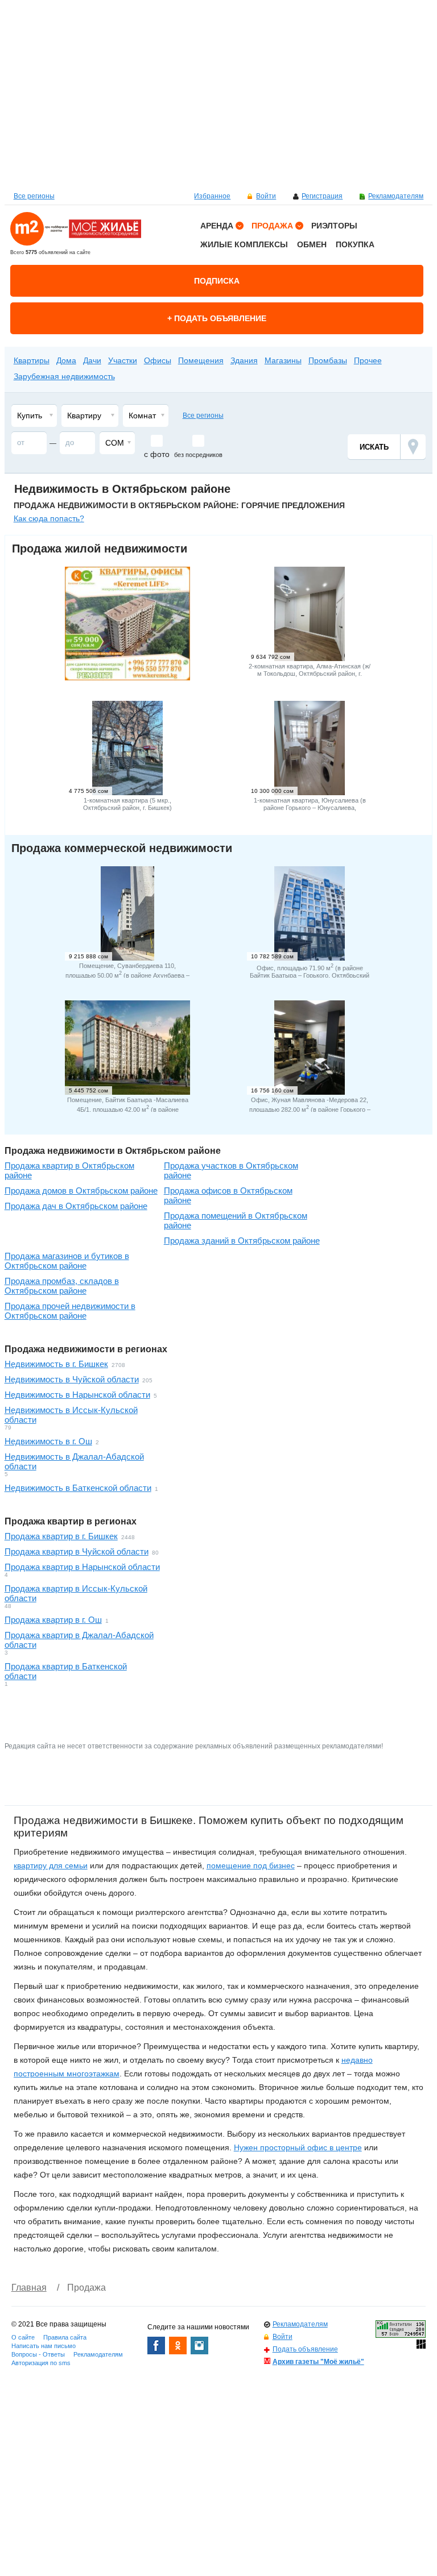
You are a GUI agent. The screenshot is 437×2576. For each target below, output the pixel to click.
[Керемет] (127, 677)
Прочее (368, 360)
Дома (66, 360)
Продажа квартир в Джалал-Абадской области (79, 1640)
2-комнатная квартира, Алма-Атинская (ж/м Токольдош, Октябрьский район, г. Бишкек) (310, 674)
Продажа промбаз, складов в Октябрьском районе (62, 1286)
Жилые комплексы (244, 244)
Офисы (158, 360)
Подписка (217, 281)
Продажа (272, 226)
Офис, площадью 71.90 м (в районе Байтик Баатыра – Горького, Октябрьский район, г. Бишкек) (310, 975)
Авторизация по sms (41, 2363)
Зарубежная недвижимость (64, 376)
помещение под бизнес (251, 1865)
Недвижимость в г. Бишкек (56, 1364)
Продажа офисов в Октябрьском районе (228, 1195)
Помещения (229, 342)
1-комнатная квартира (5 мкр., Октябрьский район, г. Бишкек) (127, 804)
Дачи (92, 360)
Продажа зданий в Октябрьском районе (242, 1241)
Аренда (217, 226)
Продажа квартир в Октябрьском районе (69, 1170)
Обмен (312, 244)
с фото (157, 454)
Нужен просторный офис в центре (298, 2147)
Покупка (355, 244)
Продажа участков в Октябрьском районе (231, 1170)
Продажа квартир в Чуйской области (77, 1551)
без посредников (198, 455)
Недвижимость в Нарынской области (77, 1395)
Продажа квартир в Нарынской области (82, 1567)
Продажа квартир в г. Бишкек (61, 1536)
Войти (266, 196)
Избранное (212, 196)
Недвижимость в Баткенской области (78, 1488)
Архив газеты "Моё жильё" (318, 2362)
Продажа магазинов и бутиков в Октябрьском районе (67, 1261)
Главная (29, 2288)
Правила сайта (65, 2337)
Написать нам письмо (44, 2346)
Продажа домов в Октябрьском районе (81, 1191)
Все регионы (34, 196)
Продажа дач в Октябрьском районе (76, 1206)
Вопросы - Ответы (38, 2354)
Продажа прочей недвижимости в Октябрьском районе (70, 1311)
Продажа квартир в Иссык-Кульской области (76, 1593)
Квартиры (32, 360)
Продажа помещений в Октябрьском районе (236, 1220)
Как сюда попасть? (49, 518)
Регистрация (322, 196)
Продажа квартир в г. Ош (53, 1620)
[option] (218, 94)
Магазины (283, 360)
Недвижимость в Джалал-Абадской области (74, 1461)
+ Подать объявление (217, 318)
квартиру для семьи (51, 1865)
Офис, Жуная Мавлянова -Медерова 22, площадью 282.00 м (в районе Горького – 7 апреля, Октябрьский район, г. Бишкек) (310, 1108)
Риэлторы (334, 226)
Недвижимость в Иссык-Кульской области (71, 1415)
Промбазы (328, 360)
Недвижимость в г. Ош (48, 1441)
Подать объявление (305, 2349)
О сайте (23, 2337)
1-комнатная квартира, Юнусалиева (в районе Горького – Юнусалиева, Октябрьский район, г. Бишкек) (310, 808)
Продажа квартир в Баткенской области (66, 1671)
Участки (123, 360)
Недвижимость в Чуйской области (72, 1379)
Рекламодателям (396, 196)
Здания (244, 360)
